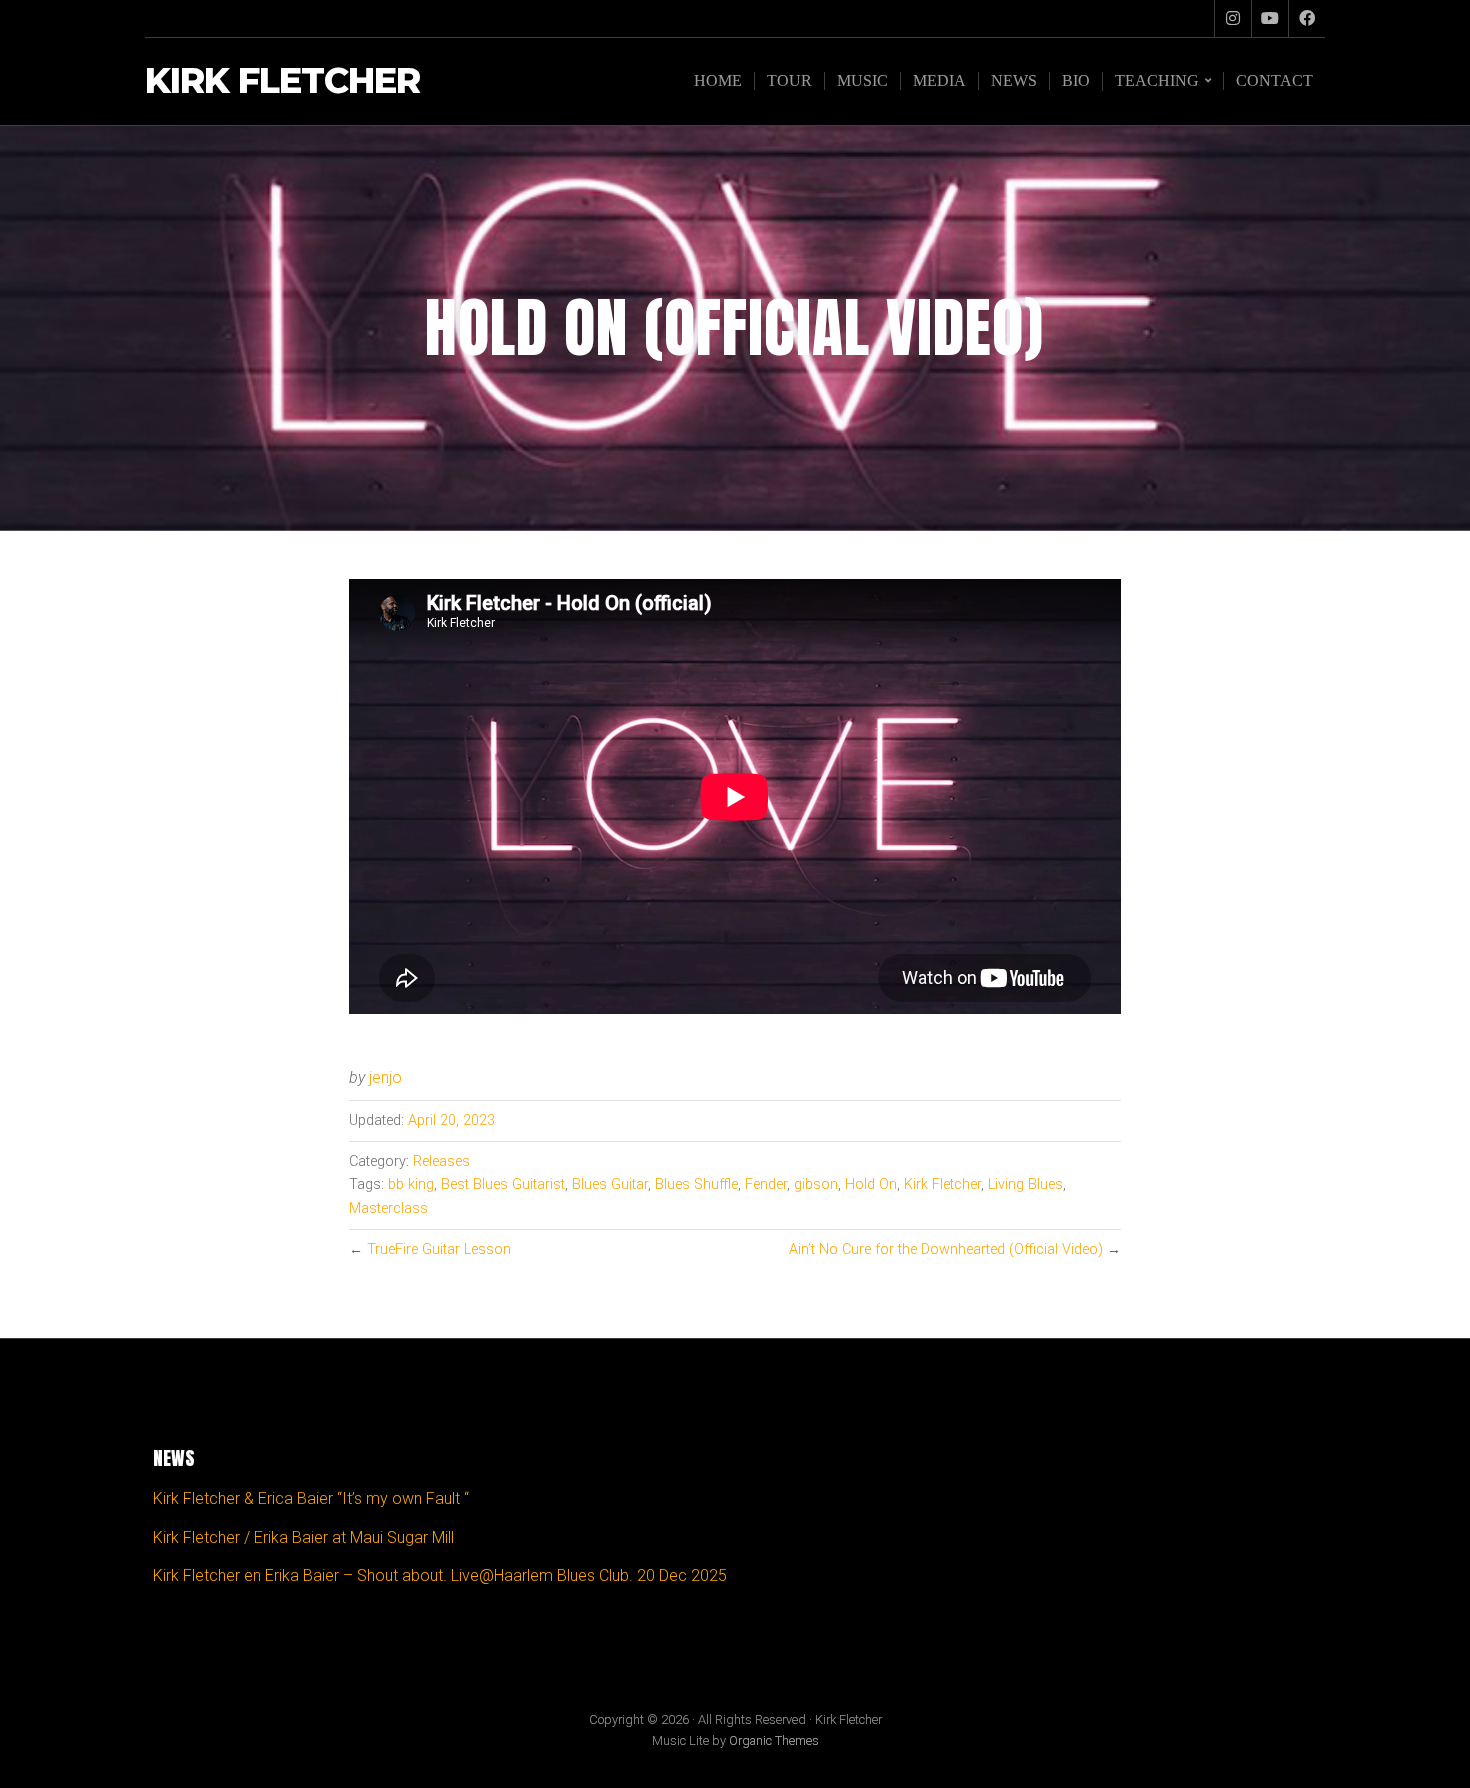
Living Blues (1025, 1184)
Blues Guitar (610, 1184)
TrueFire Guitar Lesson (439, 1249)
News (1014, 80)
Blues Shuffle (696, 1184)
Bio (1076, 80)
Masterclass (388, 1208)
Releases (441, 1161)
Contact (1274, 80)
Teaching (1157, 80)
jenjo (385, 1077)
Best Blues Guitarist (503, 1184)
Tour (789, 80)
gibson (816, 1184)
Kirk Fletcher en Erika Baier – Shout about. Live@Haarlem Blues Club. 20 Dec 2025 (440, 1575)
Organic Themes (774, 1740)
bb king (411, 1184)
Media (939, 80)
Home (718, 80)
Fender (766, 1184)
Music (862, 80)
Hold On (871, 1184)
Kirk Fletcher (282, 81)
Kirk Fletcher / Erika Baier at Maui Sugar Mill (303, 1537)
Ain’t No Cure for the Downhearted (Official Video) (946, 1249)
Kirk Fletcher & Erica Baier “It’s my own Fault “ (311, 1498)
